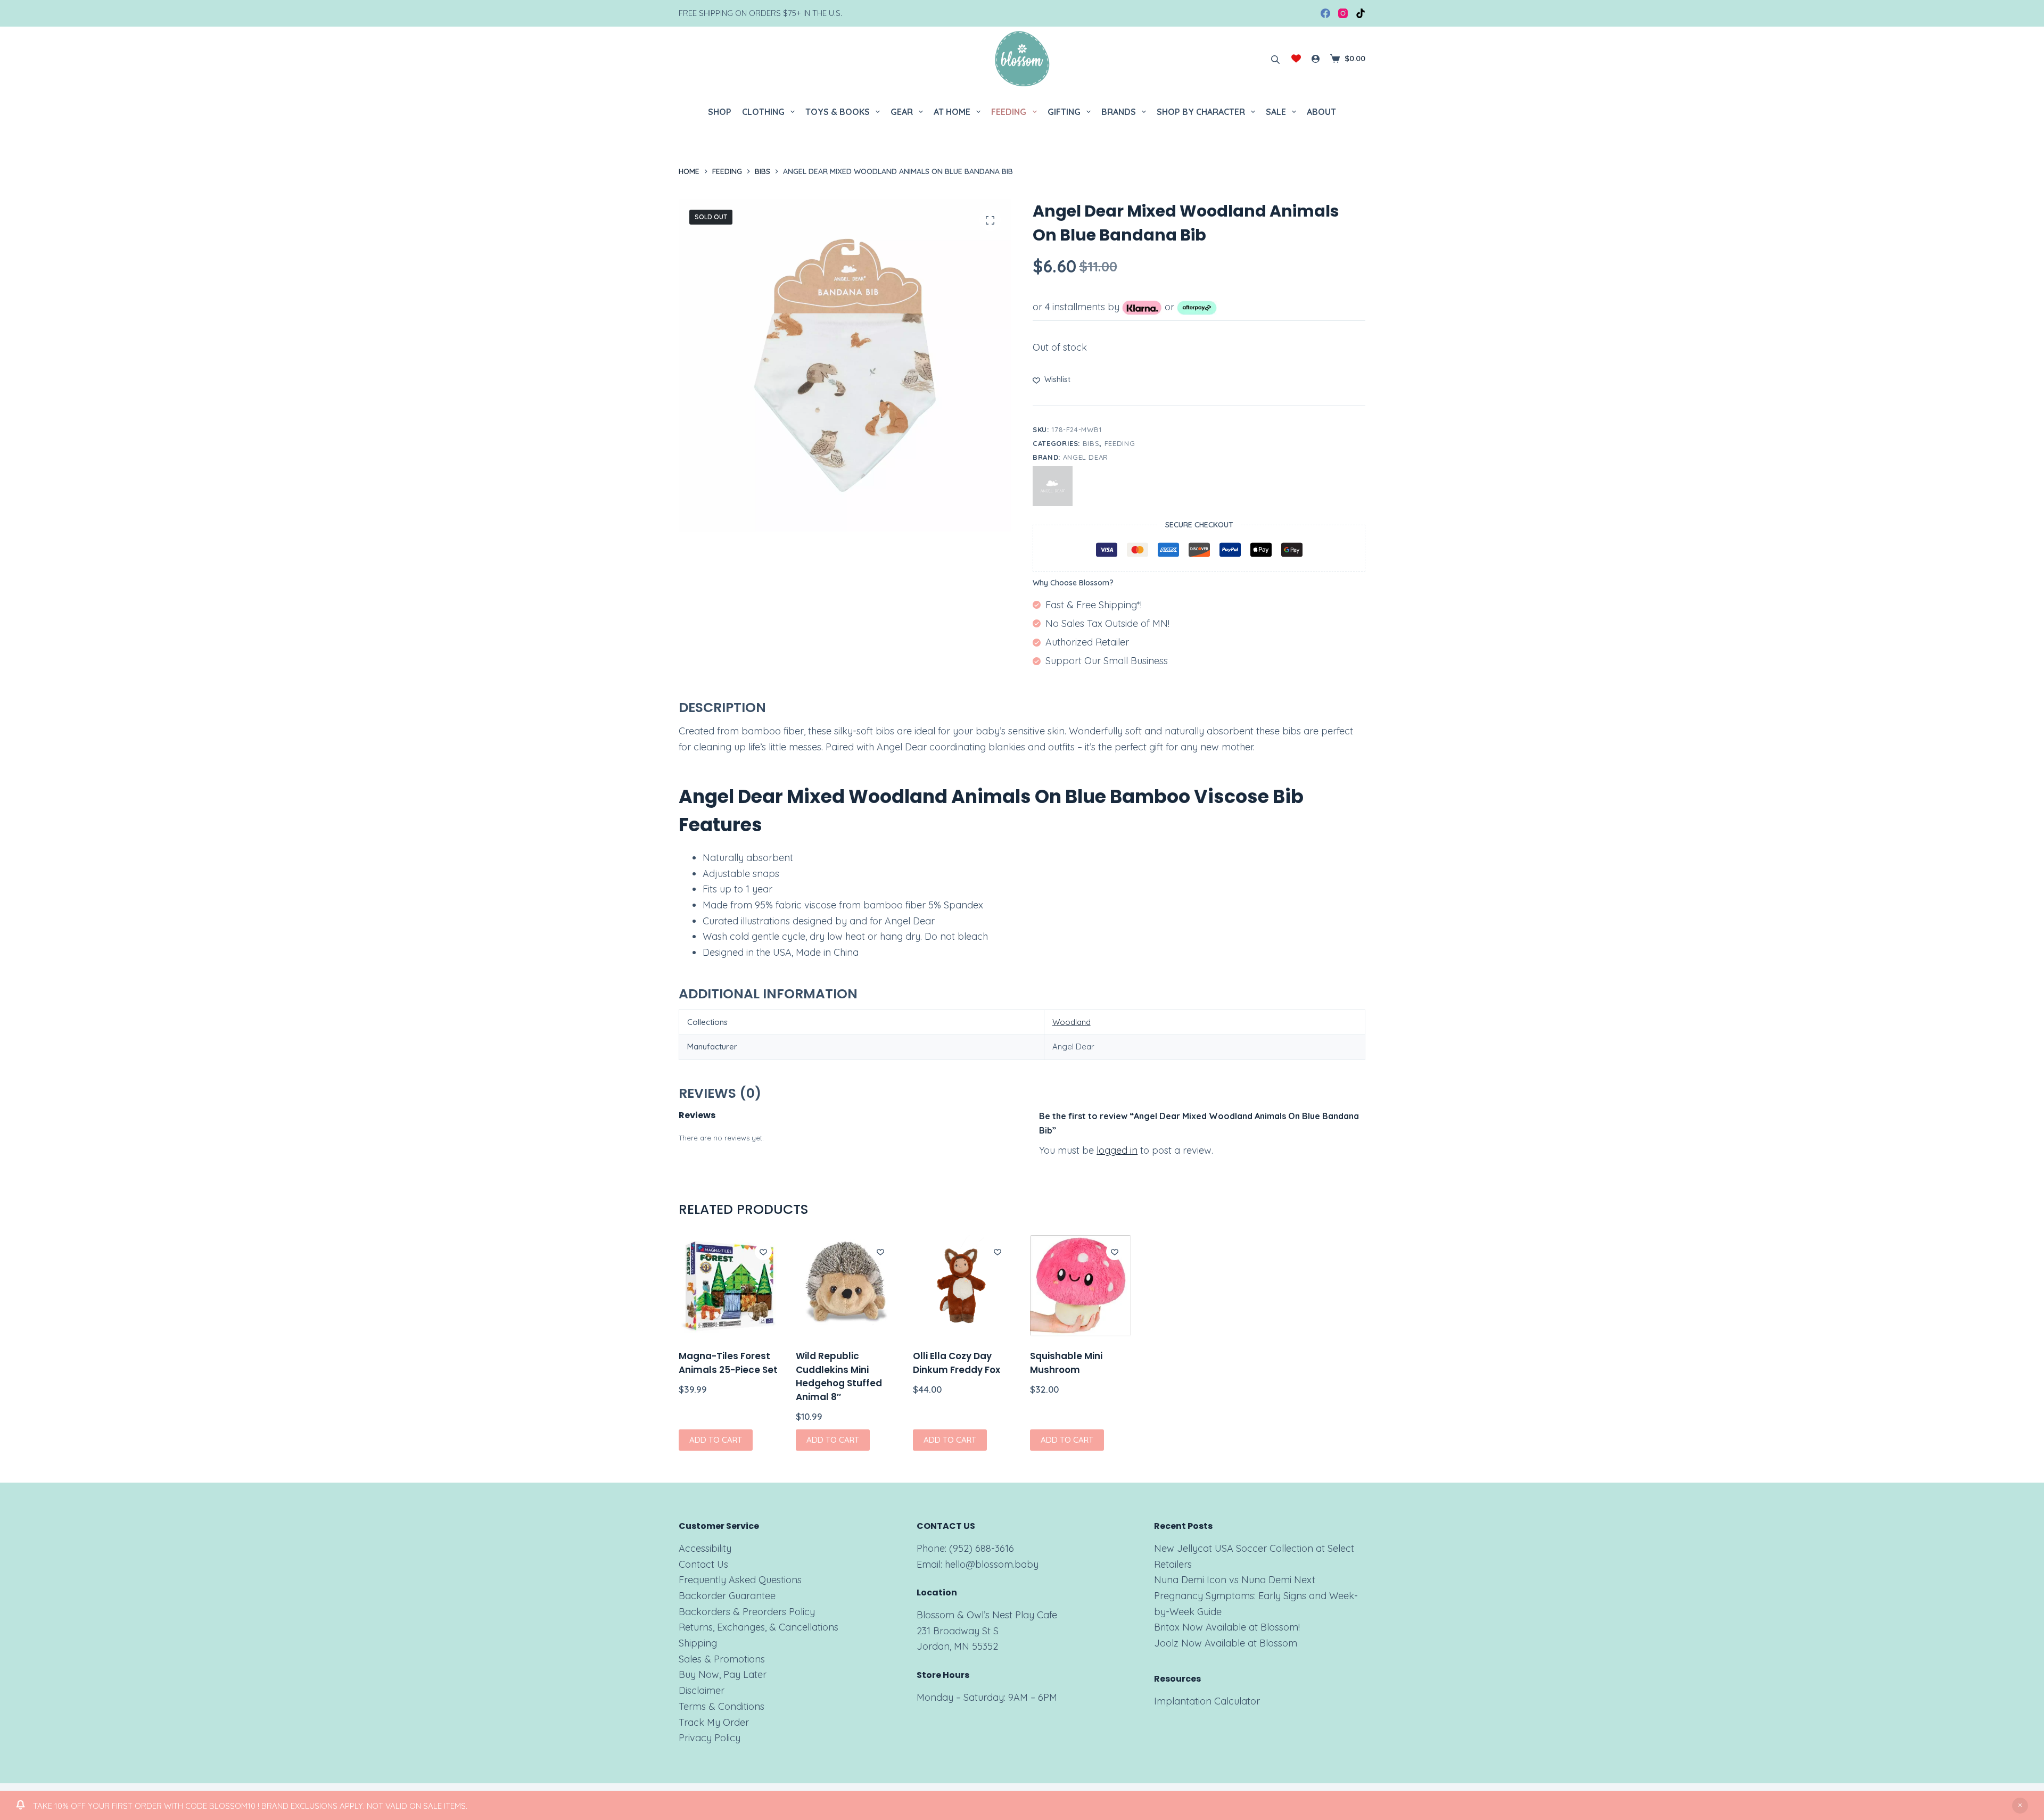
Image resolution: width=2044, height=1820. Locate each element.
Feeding (1009, 112)
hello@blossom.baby (992, 1564)
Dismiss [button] (2020, 1806)
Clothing (763, 112)
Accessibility (705, 1548)
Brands (1119, 112)
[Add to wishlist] (763, 1252)
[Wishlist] (1296, 59)
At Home (952, 112)
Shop (720, 112)
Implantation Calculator (1207, 1701)
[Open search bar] (1275, 59)
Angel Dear (1086, 457)
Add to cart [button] (716, 1440)
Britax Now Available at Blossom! (1227, 1627)
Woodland (1072, 1022)
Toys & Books (838, 112)
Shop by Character (1201, 112)
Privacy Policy (710, 1738)
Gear (902, 112)
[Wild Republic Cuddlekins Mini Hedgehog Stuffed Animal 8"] (846, 1286)
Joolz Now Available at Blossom (1226, 1643)
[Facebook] (1325, 13)
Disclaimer (702, 1690)
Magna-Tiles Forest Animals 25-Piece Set (728, 1363)
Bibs (1091, 443)
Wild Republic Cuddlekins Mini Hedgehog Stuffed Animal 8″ (839, 1376)
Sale (1276, 112)
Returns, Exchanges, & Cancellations (759, 1627)
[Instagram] (1343, 13)
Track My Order (714, 1722)
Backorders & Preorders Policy (747, 1612)
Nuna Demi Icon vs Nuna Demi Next (1235, 1580)
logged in (1117, 1150)
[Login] (1316, 59)
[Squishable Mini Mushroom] (1081, 1286)
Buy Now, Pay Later (723, 1674)
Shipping (698, 1643)
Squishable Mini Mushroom (1066, 1363)
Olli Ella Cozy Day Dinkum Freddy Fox (957, 1363)
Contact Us (703, 1564)
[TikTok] (1361, 13)
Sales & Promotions (722, 1659)
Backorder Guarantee (727, 1596)
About (1321, 112)
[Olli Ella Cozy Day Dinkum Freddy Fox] (963, 1286)
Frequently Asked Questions (740, 1580)
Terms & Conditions (722, 1706)
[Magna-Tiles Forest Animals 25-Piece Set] (729, 1286)
